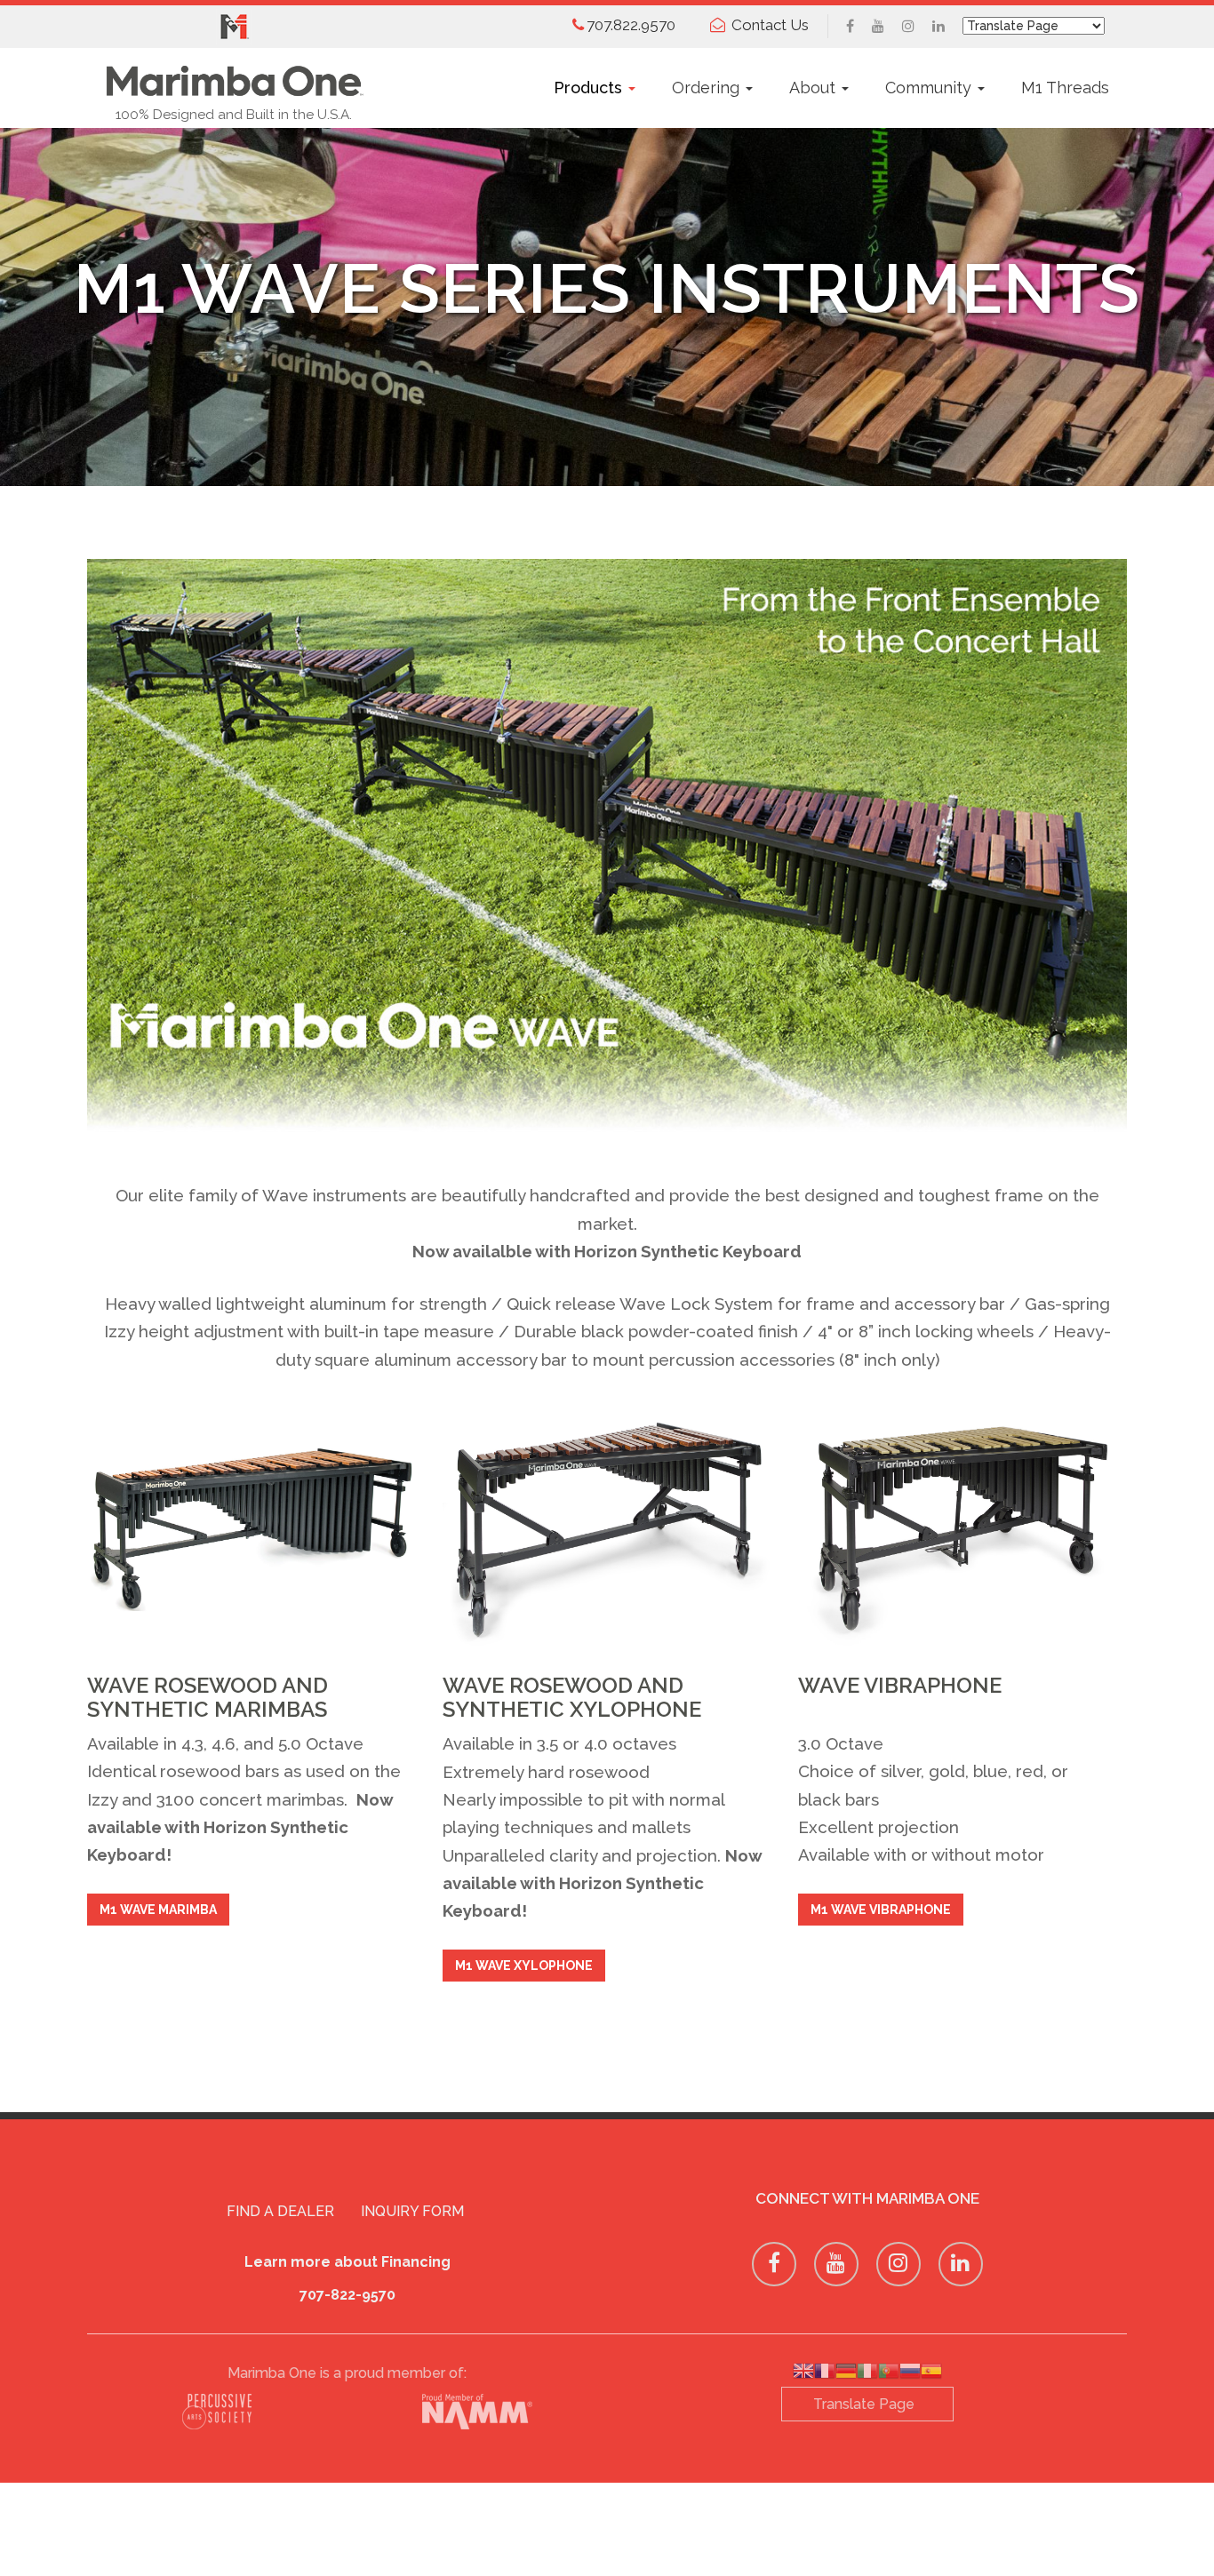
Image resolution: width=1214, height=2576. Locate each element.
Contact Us (770, 25)
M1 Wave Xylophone (524, 1966)
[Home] (234, 76)
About (815, 88)
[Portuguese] (889, 2374)
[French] (825, 2374)
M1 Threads (1065, 88)
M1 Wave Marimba (158, 1910)
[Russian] (910, 2374)
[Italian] (867, 2374)
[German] (846, 2374)
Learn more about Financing (347, 2262)
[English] (803, 2374)
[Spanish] (931, 2374)
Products (590, 88)
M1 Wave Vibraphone (881, 1910)
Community (930, 88)
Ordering (708, 88)
